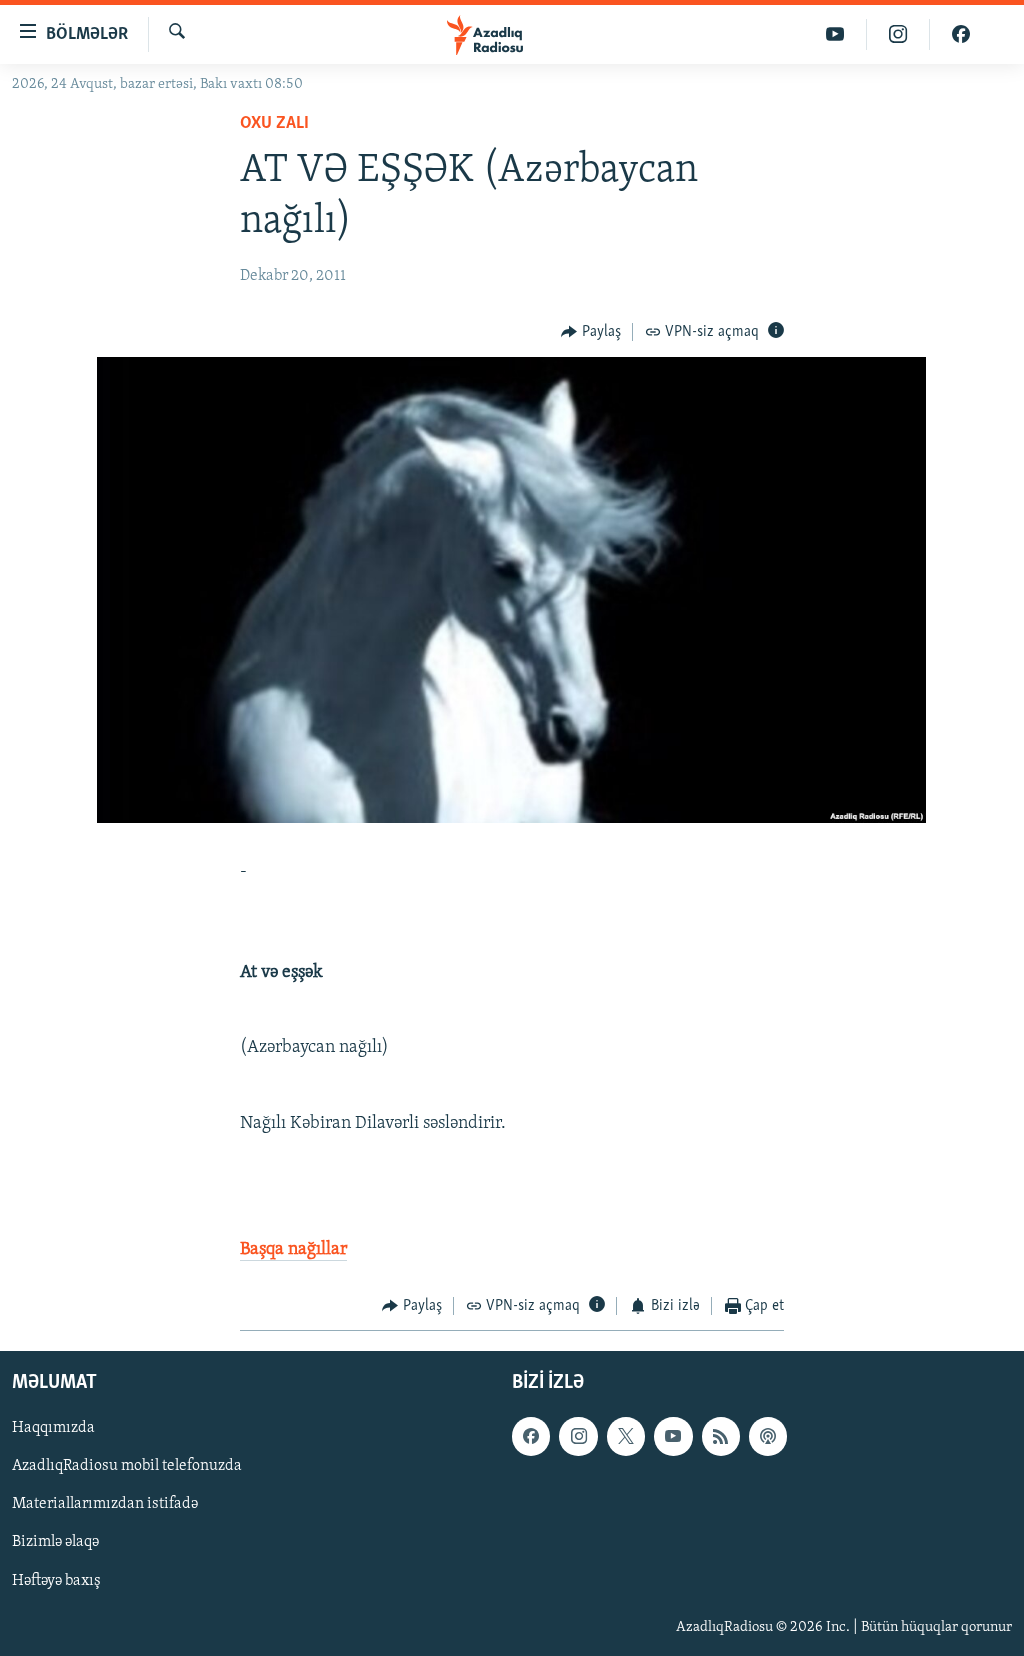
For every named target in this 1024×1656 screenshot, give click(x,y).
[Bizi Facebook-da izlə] (961, 34)
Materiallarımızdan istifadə (105, 1505)
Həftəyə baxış (56, 1581)
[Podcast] (768, 1437)
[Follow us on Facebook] (531, 1437)
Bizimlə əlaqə (55, 1543)
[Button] (591, 332)
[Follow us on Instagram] (578, 1437)
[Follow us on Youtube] (673, 1437)
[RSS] (721, 1437)
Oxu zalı (274, 124)
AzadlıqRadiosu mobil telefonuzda (127, 1467)
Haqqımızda (53, 1429)
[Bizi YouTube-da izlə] (835, 34)
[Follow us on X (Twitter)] (626, 1437)
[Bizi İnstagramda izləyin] (898, 34)
